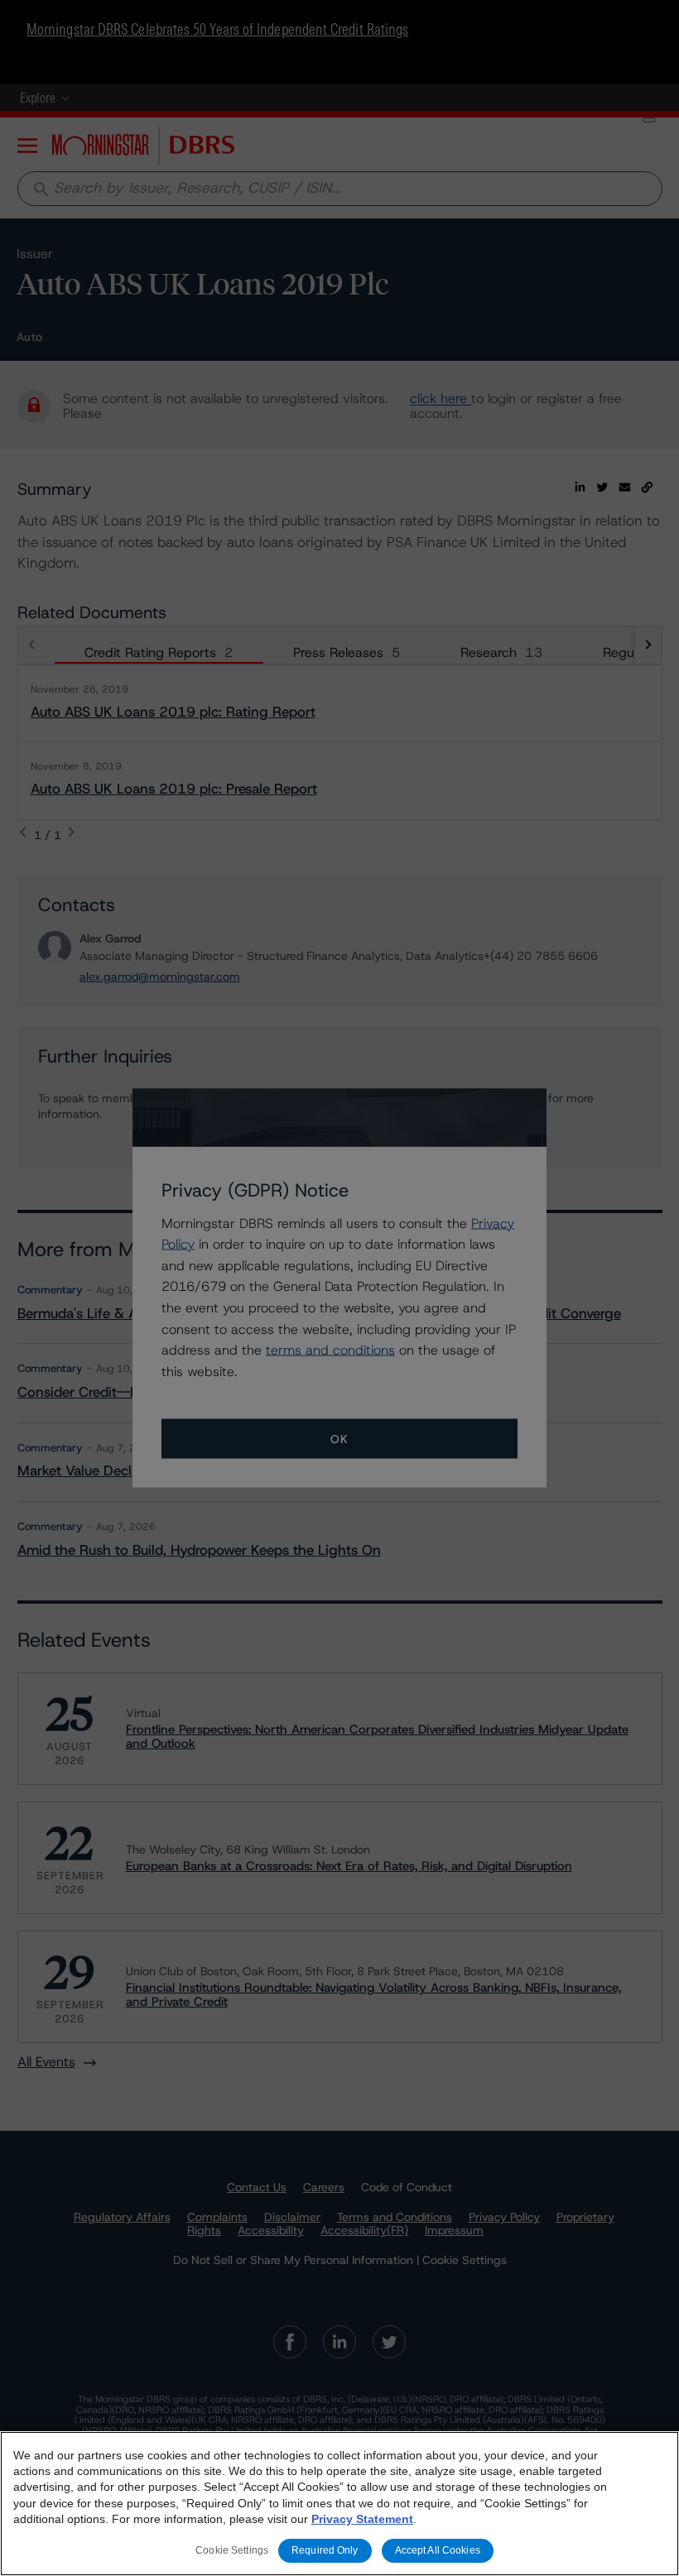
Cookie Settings (232, 2550)
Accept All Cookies (438, 2550)
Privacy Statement (362, 2519)
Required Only (325, 2550)
